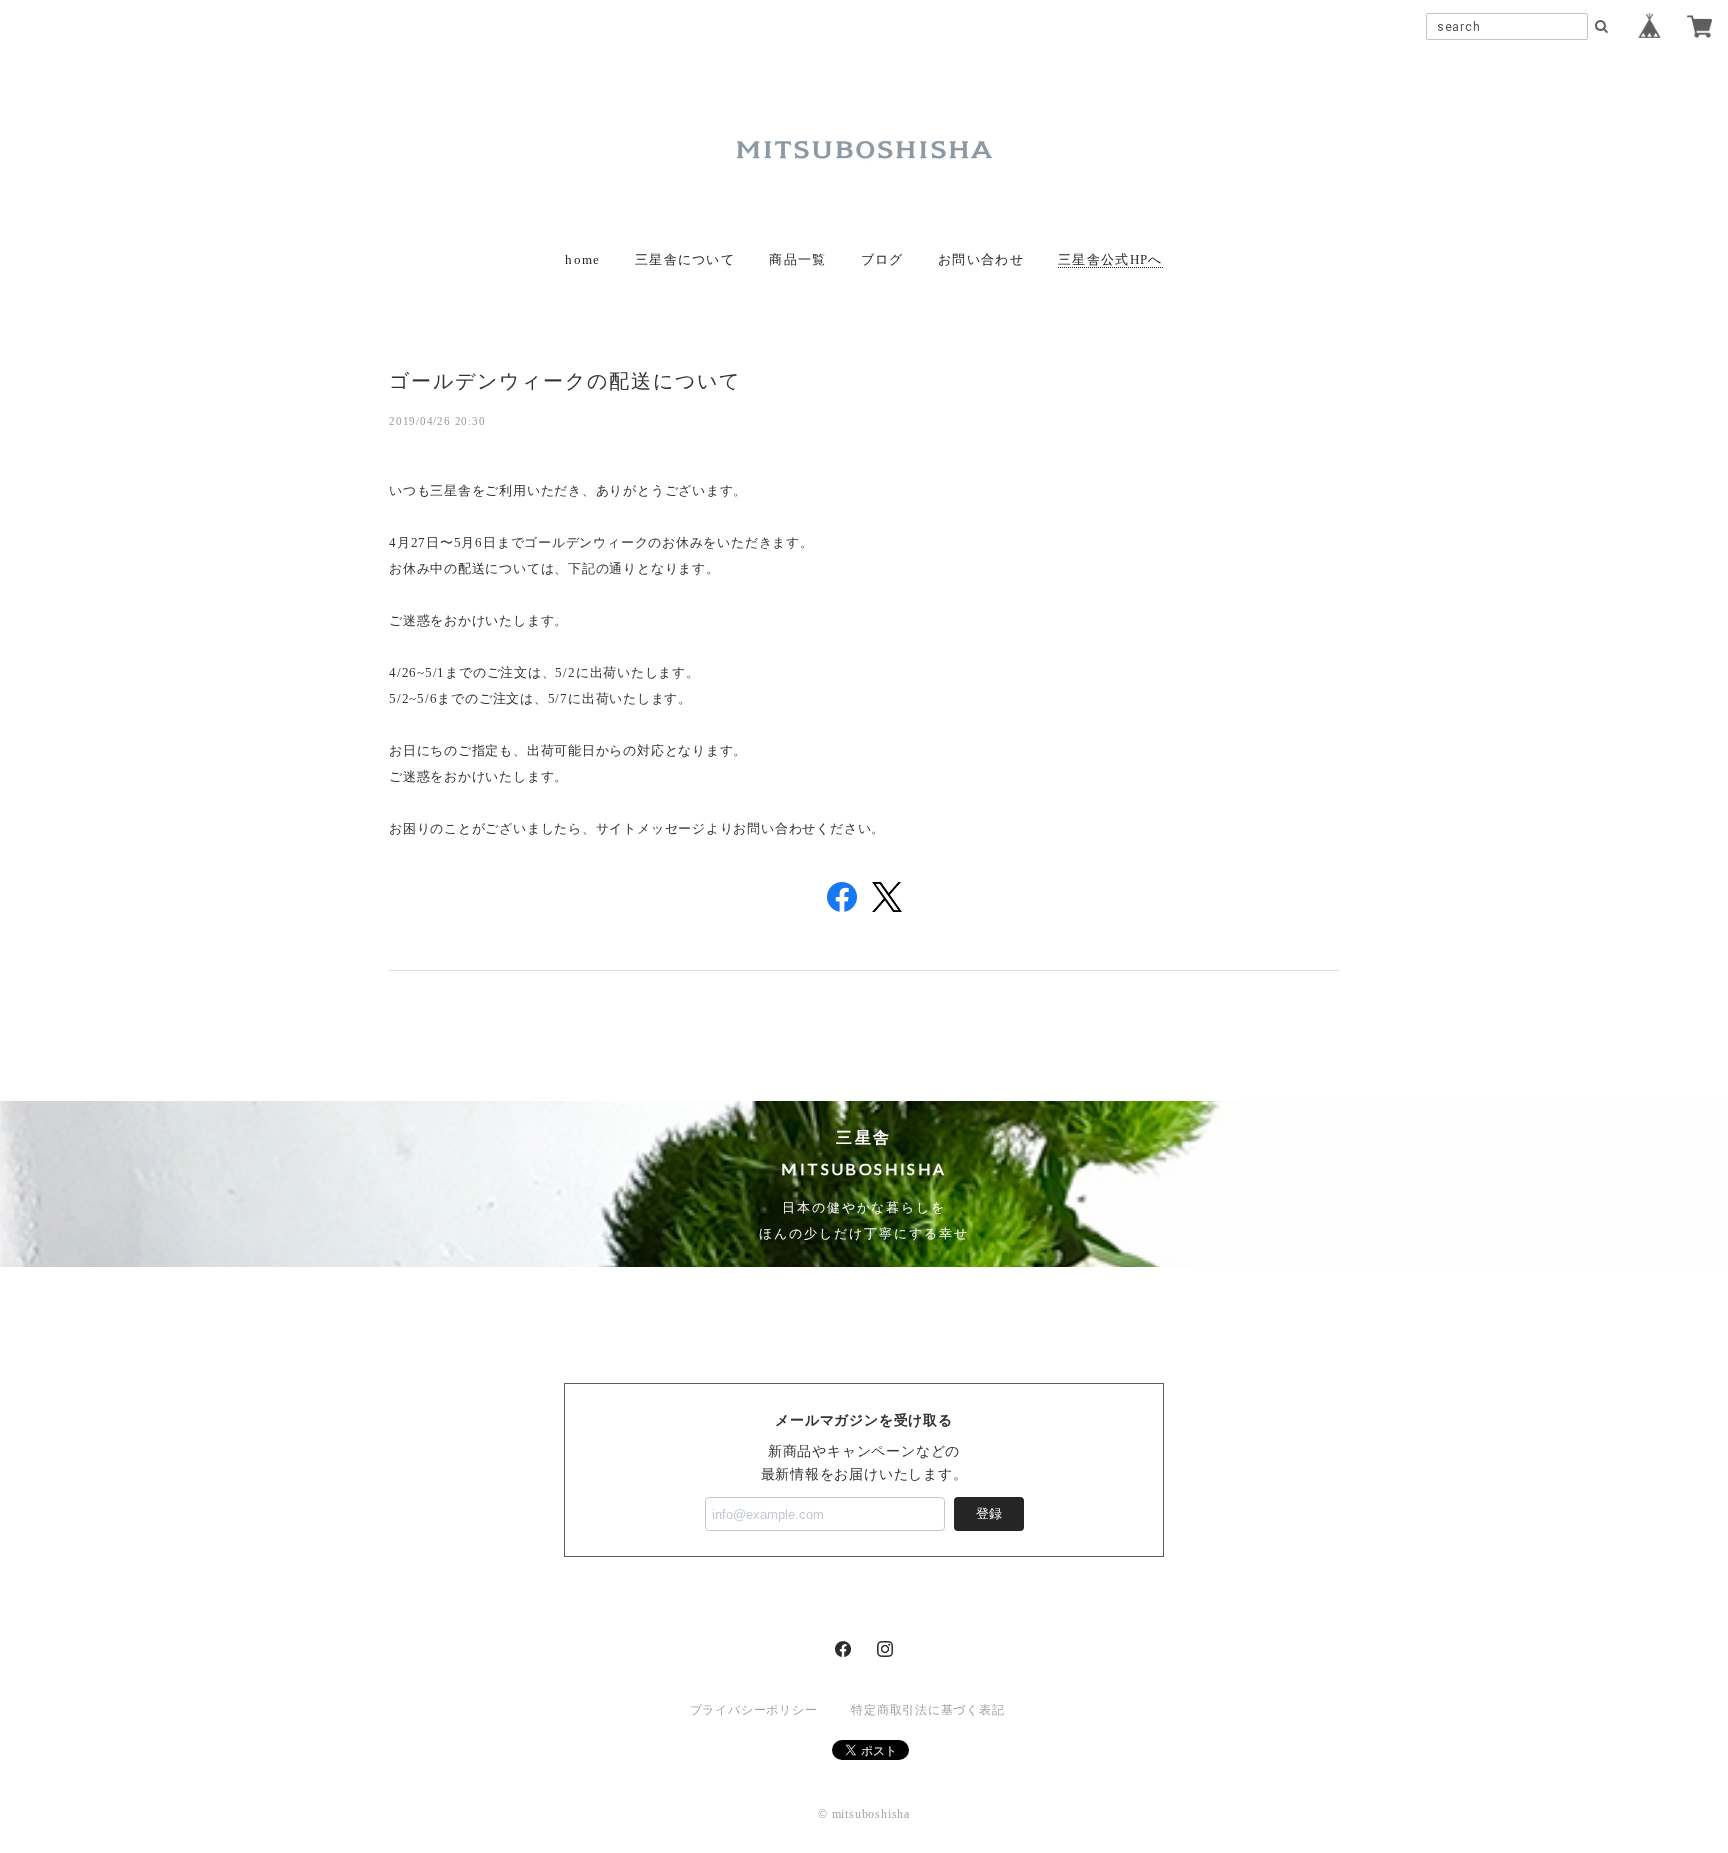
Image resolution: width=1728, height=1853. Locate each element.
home (582, 259)
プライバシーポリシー (754, 1710)
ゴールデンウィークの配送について (565, 380)
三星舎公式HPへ (1110, 259)
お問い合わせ (981, 259)
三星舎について (685, 259)
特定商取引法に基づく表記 (927, 1710)
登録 (989, 1513)
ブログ (882, 259)
